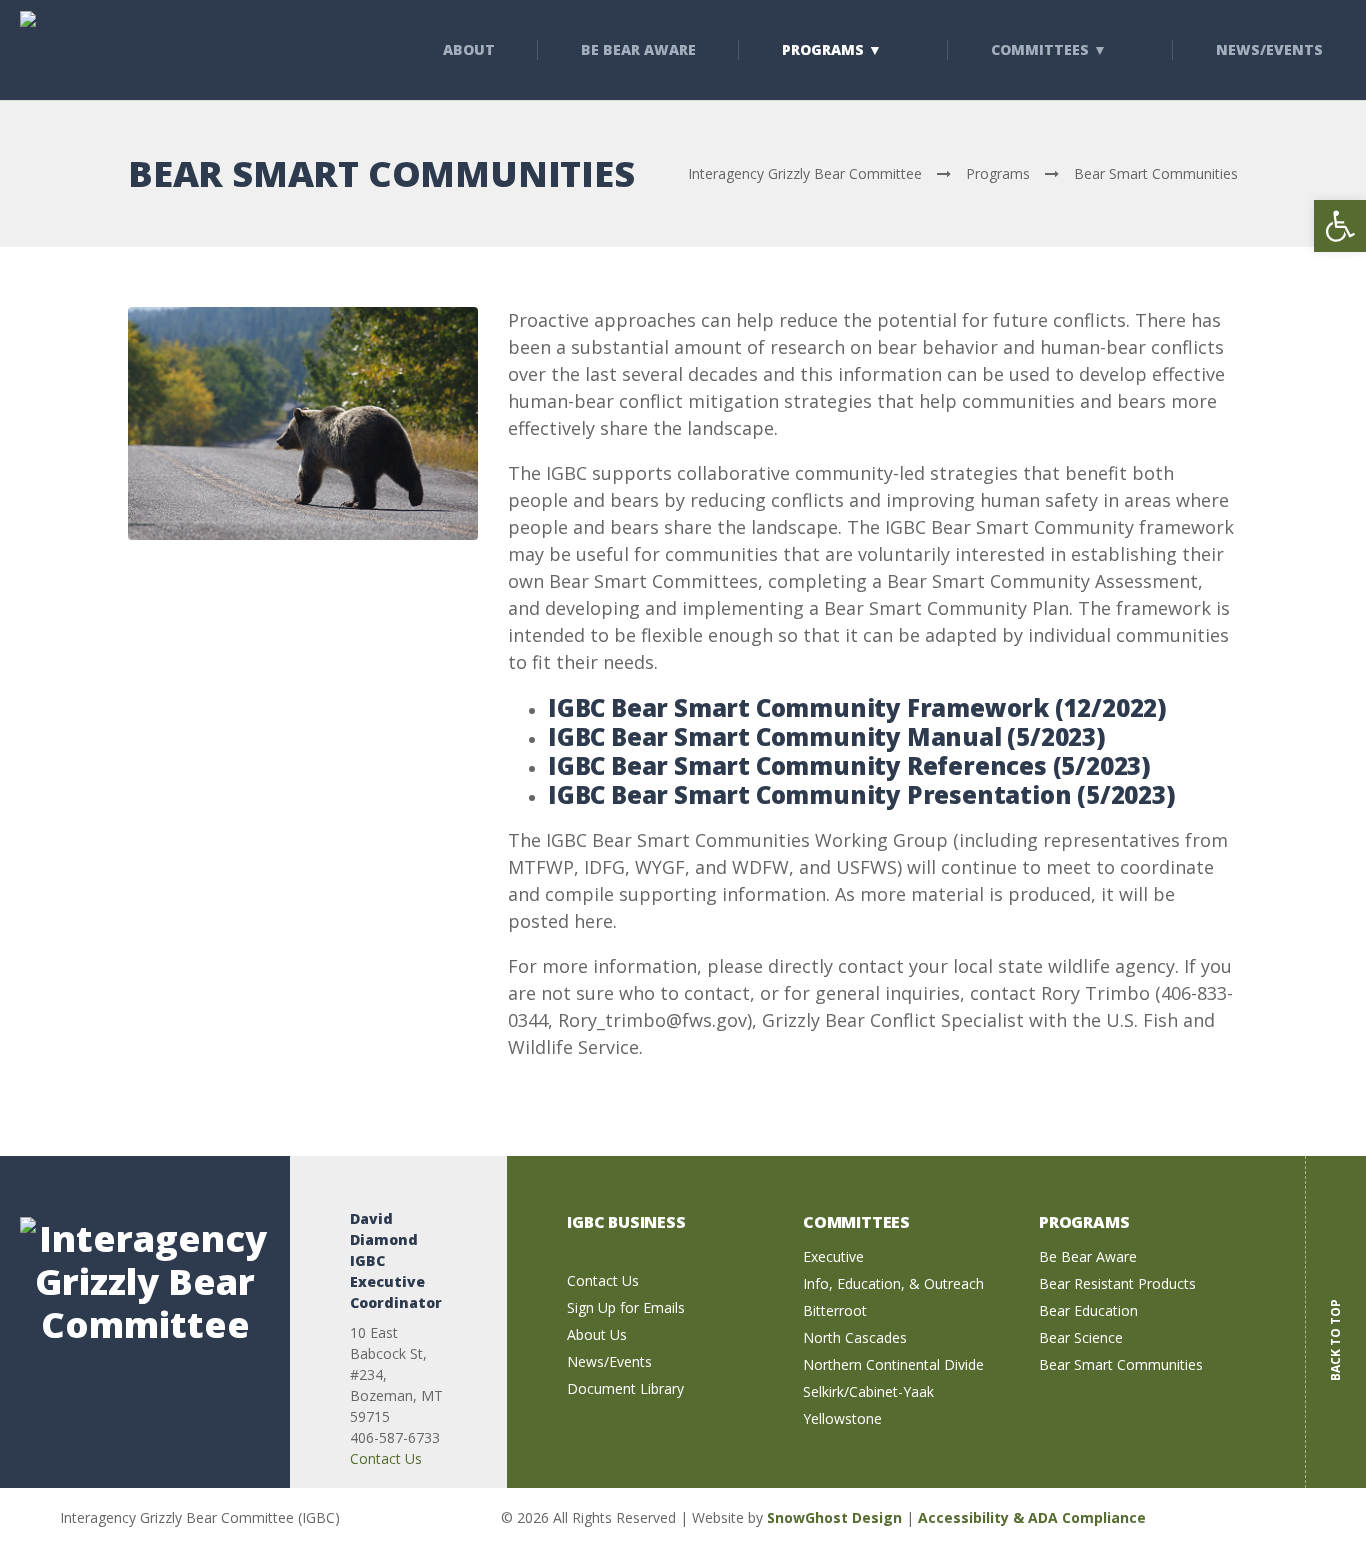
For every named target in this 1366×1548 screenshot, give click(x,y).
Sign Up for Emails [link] (626, 1307)
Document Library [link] (625, 1388)
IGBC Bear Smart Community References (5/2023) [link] (849, 765)
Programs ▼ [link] (832, 49)
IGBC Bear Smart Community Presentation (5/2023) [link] (862, 794)
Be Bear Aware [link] (638, 49)
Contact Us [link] (386, 1458)
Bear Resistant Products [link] (1117, 1283)
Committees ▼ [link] (1049, 49)
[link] (1340, 226)
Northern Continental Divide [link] (893, 1364)
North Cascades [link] (855, 1337)
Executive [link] (833, 1256)
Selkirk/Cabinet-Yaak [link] (868, 1391)
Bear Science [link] (1081, 1337)
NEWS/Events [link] (1269, 49)
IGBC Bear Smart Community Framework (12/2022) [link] (857, 707)
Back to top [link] (1335, 1325)
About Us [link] (597, 1334)
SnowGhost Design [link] (836, 1517)
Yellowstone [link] (842, 1418)
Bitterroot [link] (835, 1310)
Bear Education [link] (1088, 1310)
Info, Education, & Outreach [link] (893, 1283)
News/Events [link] (609, 1361)
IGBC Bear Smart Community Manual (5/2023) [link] (827, 736)
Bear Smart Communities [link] (1121, 1364)
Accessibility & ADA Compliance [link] (1032, 1517)
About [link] (469, 49)
